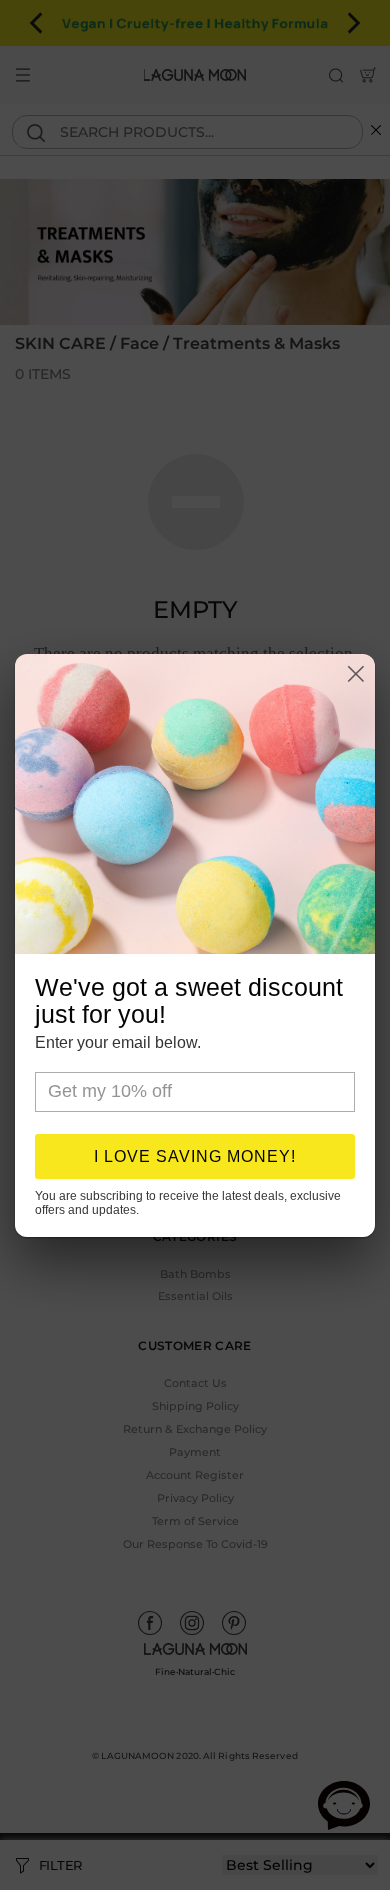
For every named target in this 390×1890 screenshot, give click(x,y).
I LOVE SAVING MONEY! (195, 1156)
